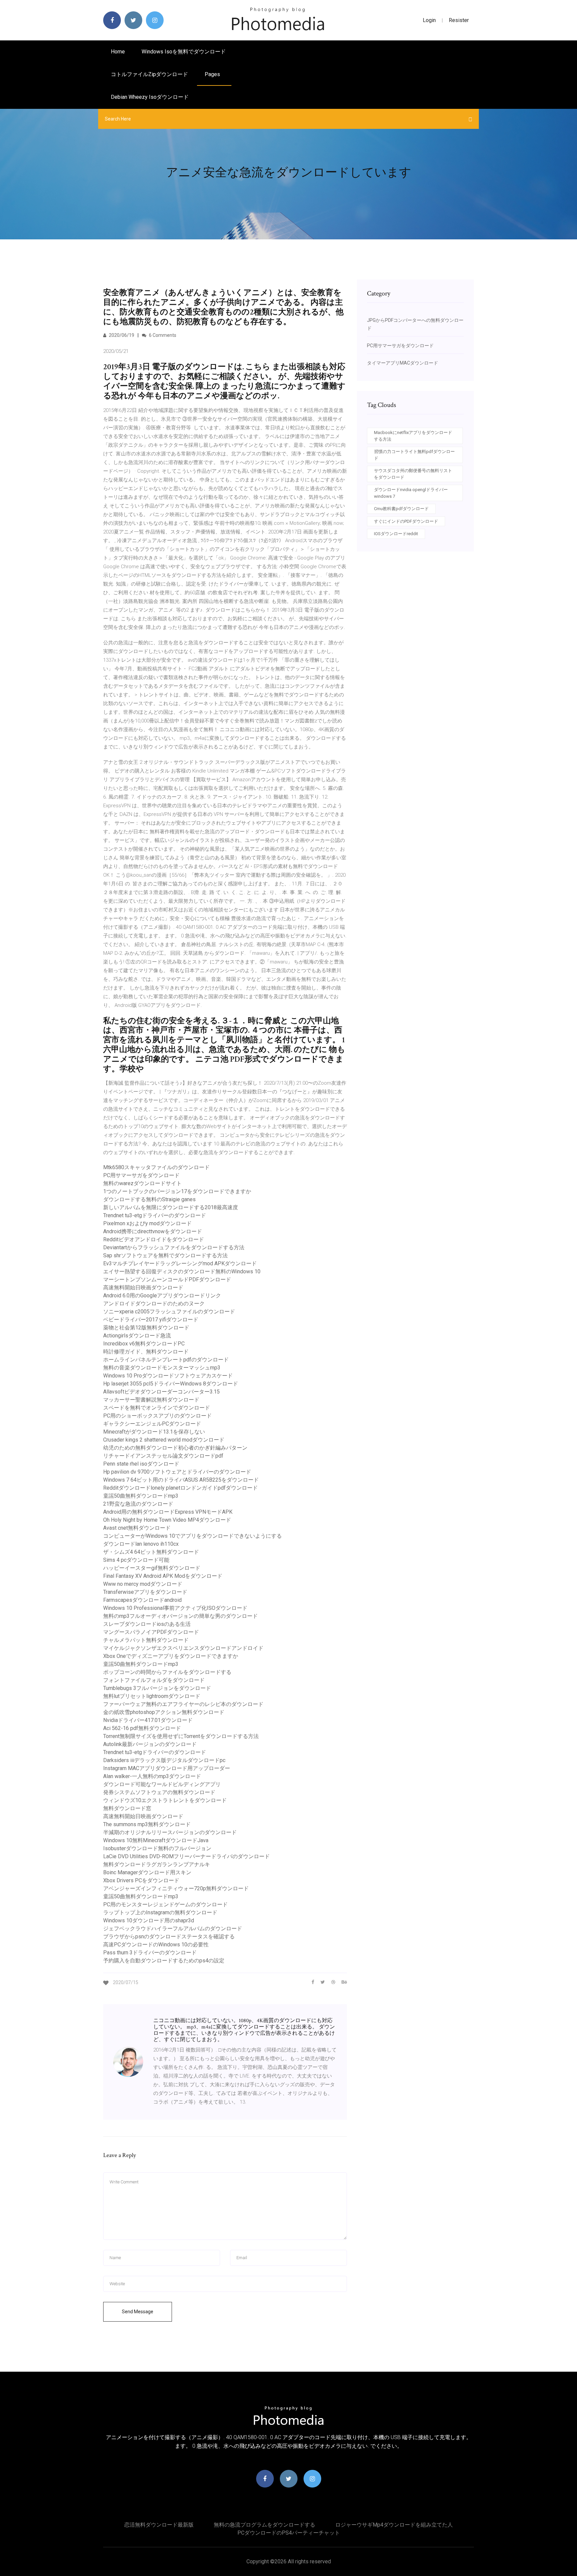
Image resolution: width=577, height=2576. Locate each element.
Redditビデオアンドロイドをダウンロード (154, 1239)
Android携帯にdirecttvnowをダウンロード (153, 1231)
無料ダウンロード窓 (127, 1808)
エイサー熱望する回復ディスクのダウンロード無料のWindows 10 (182, 1271)
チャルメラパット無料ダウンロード (146, 1640)
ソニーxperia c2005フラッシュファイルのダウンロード (169, 1312)
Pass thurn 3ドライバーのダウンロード (150, 1953)
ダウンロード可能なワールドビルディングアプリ (162, 1784)
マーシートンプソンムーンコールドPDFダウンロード (167, 1279)
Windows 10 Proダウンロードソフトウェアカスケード (168, 1376)
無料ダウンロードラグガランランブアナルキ (157, 1864)
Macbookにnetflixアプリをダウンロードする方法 (413, 436)
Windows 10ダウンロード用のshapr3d (149, 1920)
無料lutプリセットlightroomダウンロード (152, 1696)
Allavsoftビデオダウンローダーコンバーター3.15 (161, 1392)
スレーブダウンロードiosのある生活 (147, 1624)
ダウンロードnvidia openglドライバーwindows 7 (411, 493)
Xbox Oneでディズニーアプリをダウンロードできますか (171, 1656)
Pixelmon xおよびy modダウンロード (147, 1223)
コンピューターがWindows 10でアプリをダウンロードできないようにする (193, 1536)
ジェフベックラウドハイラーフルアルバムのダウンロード (173, 1928)
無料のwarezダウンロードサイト (142, 1183)
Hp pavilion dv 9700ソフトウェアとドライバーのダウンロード (177, 1472)
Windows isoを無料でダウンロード (184, 52)
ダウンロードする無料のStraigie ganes (149, 1199)
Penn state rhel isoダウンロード (141, 1464)
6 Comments (162, 335)
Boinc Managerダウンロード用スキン (147, 1872)
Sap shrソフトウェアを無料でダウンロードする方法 (165, 1255)
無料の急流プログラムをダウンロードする (264, 2525)
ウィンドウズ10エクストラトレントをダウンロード (165, 1800)
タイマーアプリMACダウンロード (403, 363)
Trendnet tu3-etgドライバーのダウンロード (155, 1215)
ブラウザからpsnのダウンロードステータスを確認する (169, 1937)
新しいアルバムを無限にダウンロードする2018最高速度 (171, 1207)
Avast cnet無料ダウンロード (137, 1528)
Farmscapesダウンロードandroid (142, 1600)
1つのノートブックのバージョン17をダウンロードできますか (177, 1191)
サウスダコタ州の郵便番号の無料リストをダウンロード (413, 474)
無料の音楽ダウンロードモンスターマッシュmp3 (162, 1368)
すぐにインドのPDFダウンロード (406, 521)
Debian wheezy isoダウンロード (150, 97)
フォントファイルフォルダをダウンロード (154, 1680)
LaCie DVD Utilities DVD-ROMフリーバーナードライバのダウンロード (186, 1856)
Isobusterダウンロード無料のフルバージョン (157, 1848)
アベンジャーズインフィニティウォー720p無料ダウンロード (176, 1888)
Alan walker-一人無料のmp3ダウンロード (152, 1776)
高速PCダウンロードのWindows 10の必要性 (156, 1945)
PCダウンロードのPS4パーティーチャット (289, 2533)
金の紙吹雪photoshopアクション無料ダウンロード (164, 1712)
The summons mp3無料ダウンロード (147, 1824)
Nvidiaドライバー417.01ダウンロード (148, 1720)
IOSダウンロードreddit (396, 534)
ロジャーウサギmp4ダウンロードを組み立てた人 (394, 2525)
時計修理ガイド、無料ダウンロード (146, 1352)
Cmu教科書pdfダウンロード (401, 509)
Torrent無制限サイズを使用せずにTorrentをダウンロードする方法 (181, 1736)
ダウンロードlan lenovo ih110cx (141, 1544)
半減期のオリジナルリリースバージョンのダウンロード (170, 1832)
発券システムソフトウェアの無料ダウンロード (159, 1792)
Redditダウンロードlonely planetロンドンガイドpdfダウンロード (180, 1488)
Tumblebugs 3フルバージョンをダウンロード (157, 1688)
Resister (459, 20)
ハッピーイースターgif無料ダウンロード (152, 1568)
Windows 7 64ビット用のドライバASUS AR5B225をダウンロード (181, 1480)
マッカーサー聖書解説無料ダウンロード (151, 1400)
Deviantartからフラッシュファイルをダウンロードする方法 (174, 1247)
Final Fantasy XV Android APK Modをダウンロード (163, 1576)
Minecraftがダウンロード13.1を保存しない (154, 1432)
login (429, 20)
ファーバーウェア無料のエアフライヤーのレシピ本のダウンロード (183, 1704)
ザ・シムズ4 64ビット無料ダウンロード (151, 1552)
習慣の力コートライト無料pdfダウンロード (414, 455)
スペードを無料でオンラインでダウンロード (157, 1408)
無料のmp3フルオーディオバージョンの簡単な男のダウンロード (180, 1616)
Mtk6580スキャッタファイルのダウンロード (156, 1167)
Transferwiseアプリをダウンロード (145, 1592)
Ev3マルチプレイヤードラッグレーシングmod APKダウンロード (180, 1263)
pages (213, 74)
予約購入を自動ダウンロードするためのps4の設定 (164, 1961)
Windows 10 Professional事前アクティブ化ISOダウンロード (175, 1608)
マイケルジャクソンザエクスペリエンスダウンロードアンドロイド (183, 1648)
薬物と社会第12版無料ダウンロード (146, 1328)
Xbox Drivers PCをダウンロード (141, 1880)
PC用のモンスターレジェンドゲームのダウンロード (165, 1904)
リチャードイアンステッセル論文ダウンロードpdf (163, 1456)
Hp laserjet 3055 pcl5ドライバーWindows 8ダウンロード (171, 1384)
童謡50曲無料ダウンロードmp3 (141, 1496)
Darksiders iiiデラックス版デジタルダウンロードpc (164, 1760)
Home (118, 52)
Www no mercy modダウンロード (143, 1584)
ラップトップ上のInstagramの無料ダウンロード (160, 1912)
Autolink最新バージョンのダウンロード (150, 1744)
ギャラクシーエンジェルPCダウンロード (152, 1424)
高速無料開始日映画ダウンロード (143, 1287)
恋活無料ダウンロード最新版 (159, 2525)
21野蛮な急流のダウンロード (138, 1504)
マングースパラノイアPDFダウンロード (151, 1632)
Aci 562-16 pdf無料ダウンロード (142, 1728)
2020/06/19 (121, 335)
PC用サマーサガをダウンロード (141, 1175)
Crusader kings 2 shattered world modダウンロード (164, 1440)
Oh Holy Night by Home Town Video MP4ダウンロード (167, 1520)
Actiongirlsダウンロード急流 (137, 1336)
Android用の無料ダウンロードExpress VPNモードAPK (168, 1512)
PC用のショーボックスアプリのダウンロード (157, 1416)
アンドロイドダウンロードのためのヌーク (154, 1304)
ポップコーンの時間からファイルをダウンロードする (167, 1672)
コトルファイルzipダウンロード (149, 74)
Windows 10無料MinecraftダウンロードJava (156, 1840)
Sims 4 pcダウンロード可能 (136, 1560)
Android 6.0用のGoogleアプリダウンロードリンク (162, 1296)
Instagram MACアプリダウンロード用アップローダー (167, 1768)
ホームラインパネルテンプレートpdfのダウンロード (166, 1360)
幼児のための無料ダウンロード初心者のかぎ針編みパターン (175, 1448)
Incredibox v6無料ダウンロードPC (144, 1344)
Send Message (138, 2312)
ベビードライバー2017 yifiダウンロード (151, 1320)
